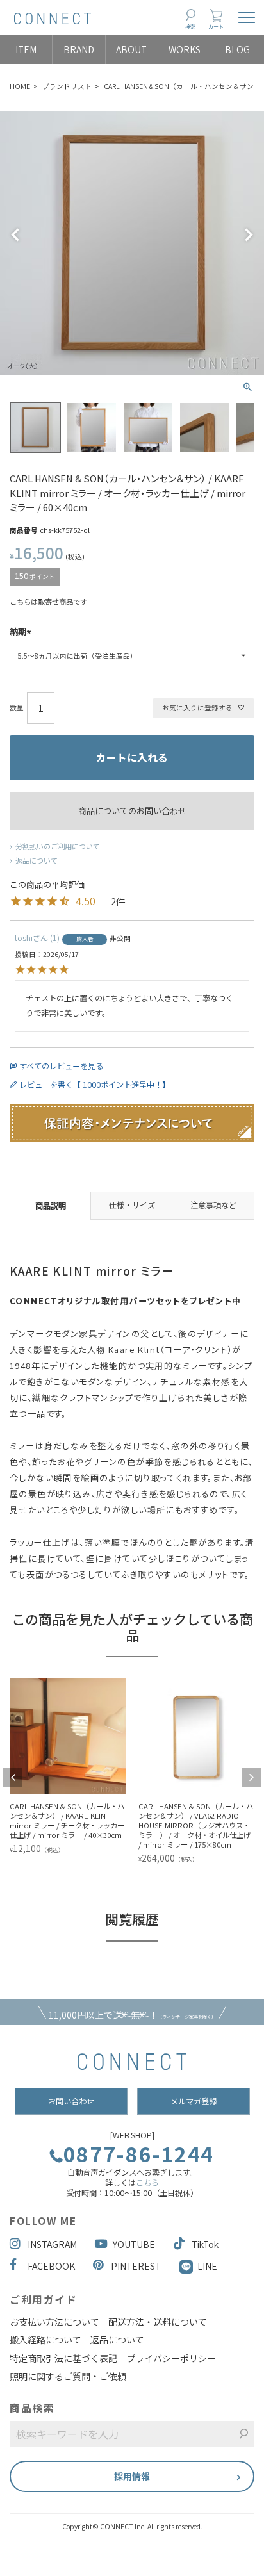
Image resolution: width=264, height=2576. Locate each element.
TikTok (205, 2244)
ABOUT (131, 49)
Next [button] (251, 1777)
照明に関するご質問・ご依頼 (68, 2376)
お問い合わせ (71, 2101)
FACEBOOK (51, 2266)
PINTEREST (136, 2266)
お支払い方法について (54, 2322)
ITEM (26, 49)
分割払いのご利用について (58, 846)
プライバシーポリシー (171, 2358)
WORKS (185, 49)
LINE (207, 2266)
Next (249, 235)
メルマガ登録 (194, 2101)
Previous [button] (13, 1777)
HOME (20, 86)
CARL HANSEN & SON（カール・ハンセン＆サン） (182, 86)
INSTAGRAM (52, 2244)
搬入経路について (45, 2340)
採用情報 (132, 2476)
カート (216, 27)
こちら (147, 2183)
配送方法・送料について (158, 2322)
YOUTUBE (134, 2244)
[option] (109, 1772)
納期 (18, 632)
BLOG (237, 49)
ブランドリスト (67, 86)
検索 (190, 27)
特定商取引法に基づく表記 (63, 2358)
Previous (15, 235)
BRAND (79, 49)
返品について (37, 860)
